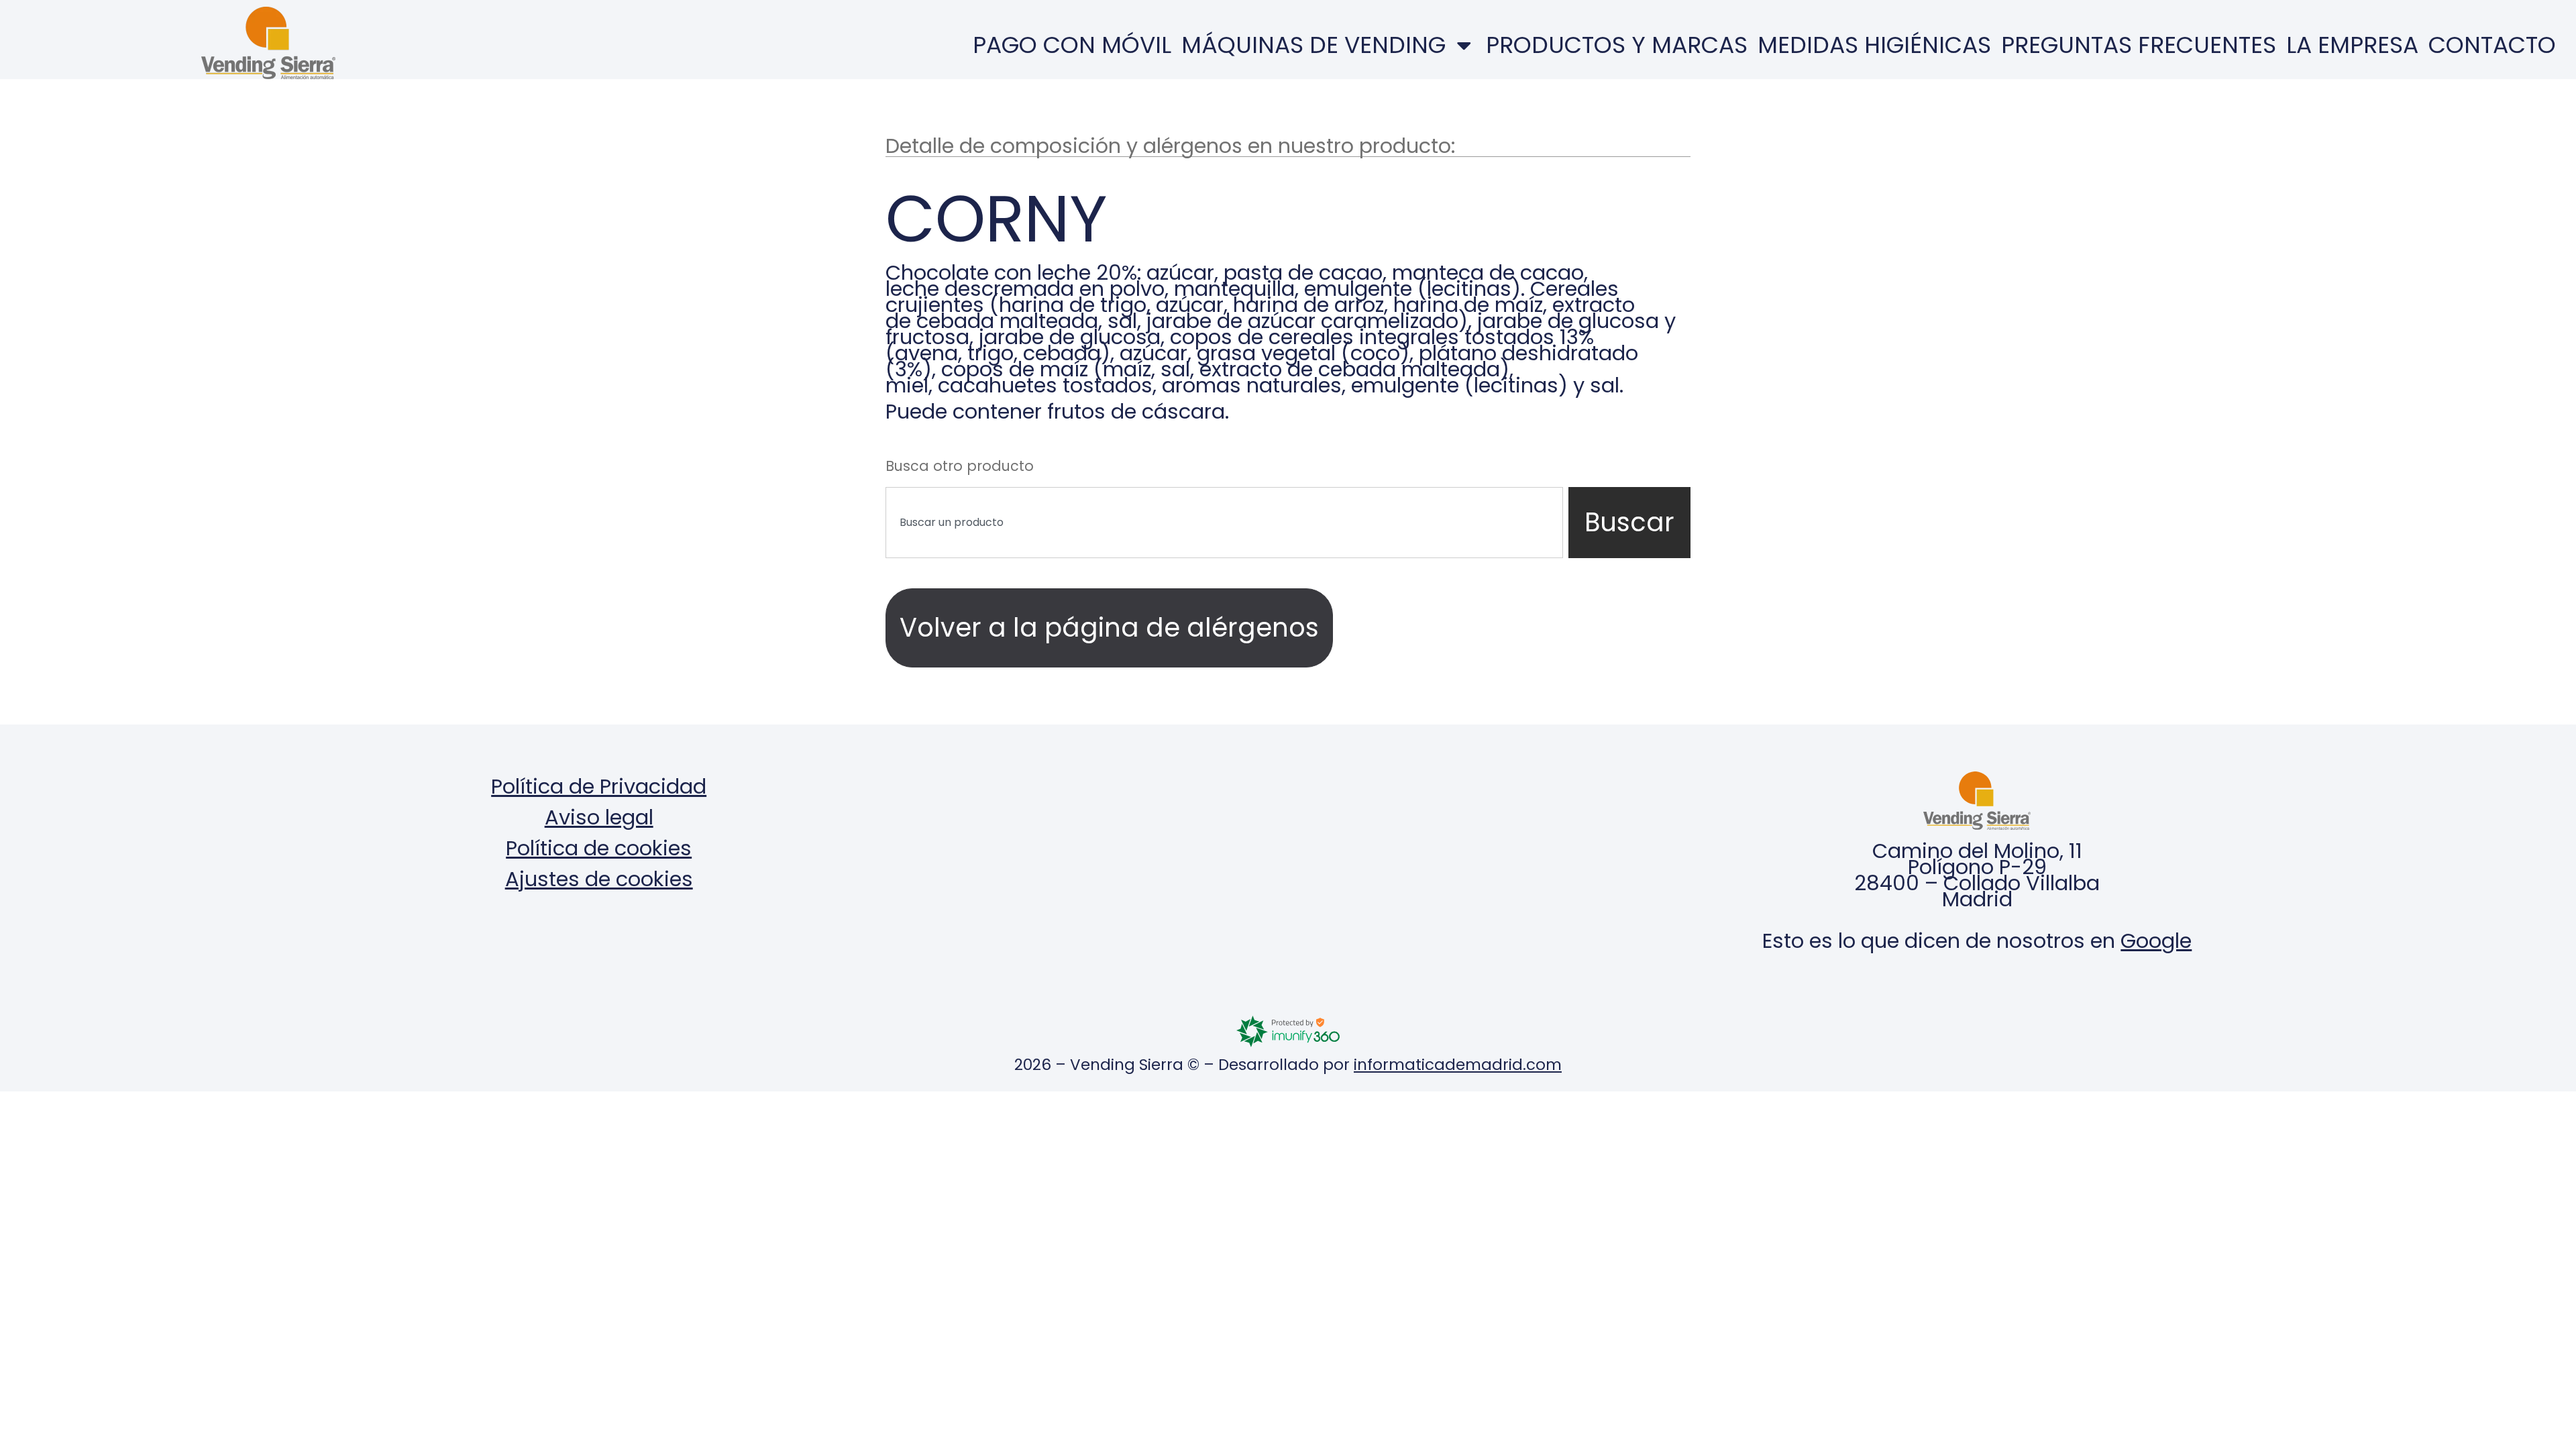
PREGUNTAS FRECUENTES (2139, 45)
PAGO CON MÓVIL (1072, 45)
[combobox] (1224, 523)
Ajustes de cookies (599, 879)
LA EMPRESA (2352, 45)
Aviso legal (599, 817)
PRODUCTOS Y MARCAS (1617, 45)
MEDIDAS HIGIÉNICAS (1874, 45)
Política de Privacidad (599, 787)
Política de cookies (599, 848)
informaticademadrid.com (1458, 1065)
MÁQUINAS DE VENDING (1313, 45)
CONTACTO (2492, 45)
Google (2156, 941)
